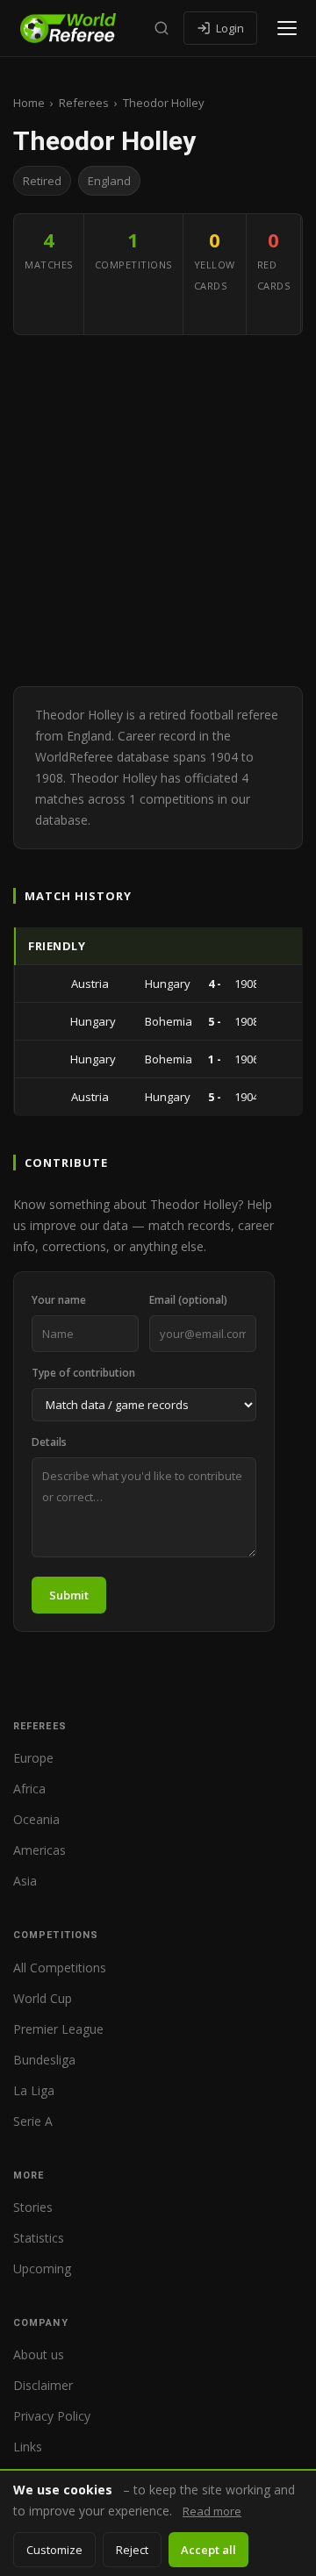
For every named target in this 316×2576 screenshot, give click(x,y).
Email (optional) (188, 1300)
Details (49, 1442)
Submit (69, 1595)
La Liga (34, 2090)
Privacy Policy (52, 2416)
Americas (39, 1850)
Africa (29, 1789)
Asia (25, 1881)
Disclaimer (43, 2385)
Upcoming (42, 2268)
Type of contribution (83, 1373)
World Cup (43, 1998)
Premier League (58, 2029)
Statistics (39, 2238)
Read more (212, 2511)
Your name (59, 1300)
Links (28, 2447)
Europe (33, 1758)
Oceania (36, 1819)
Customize (54, 2550)
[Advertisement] (158, 511)
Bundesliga (44, 2060)
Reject (132, 2550)
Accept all (208, 2550)
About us (39, 2354)
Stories (33, 2207)
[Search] (162, 28)
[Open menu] (287, 28)
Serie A (33, 2121)
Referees (84, 103)
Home (29, 103)
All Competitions (60, 1968)
